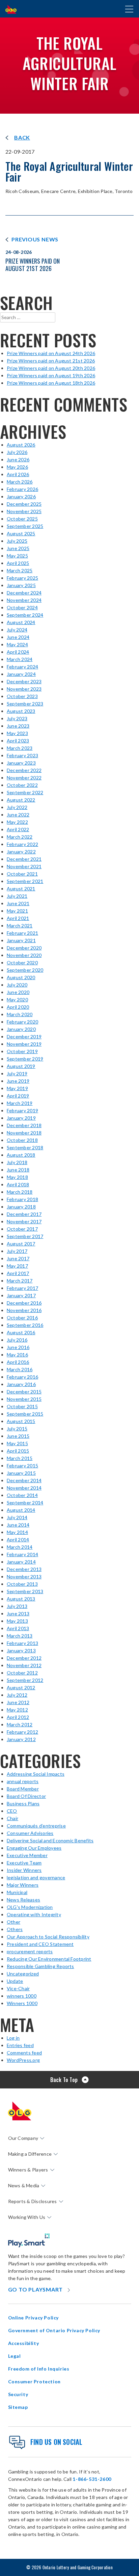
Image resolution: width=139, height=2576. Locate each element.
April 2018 (18, 1184)
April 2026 (18, 474)
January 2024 (21, 674)
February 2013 (22, 1643)
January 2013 (21, 1650)
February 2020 (22, 1022)
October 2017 (22, 1229)
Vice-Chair (18, 1988)
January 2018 (21, 1207)
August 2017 (21, 1244)
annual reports (23, 1781)
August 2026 (21, 445)
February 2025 (22, 578)
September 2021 (25, 881)
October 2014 (22, 1495)
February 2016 (22, 1377)
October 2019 (22, 1051)
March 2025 (20, 570)
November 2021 (24, 866)
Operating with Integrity (34, 1914)
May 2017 (17, 1266)
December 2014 (24, 1480)
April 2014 (18, 1540)
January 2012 (21, 1739)
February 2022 (22, 844)
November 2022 (24, 778)
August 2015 (21, 1421)
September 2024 (25, 615)
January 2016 (21, 1384)
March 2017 (20, 1281)
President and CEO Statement (40, 1944)
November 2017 (24, 1221)
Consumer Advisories (30, 1833)
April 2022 (18, 829)
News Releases (23, 1900)
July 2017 (17, 1251)
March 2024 (20, 659)
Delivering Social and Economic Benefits (50, 1840)
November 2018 (24, 1133)
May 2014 (17, 1532)
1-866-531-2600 (92, 2479)
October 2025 (22, 519)
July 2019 (17, 1073)
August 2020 (21, 977)
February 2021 (22, 933)
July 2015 (17, 1429)
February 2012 (22, 1732)
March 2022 (20, 837)
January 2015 (21, 1473)
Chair (12, 1818)
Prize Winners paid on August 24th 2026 (51, 353)
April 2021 (18, 918)
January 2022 (21, 852)
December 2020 (24, 948)
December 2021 (24, 859)
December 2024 (24, 593)
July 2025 (17, 541)
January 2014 (21, 1562)
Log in (13, 2038)
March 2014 (20, 1547)
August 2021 (21, 889)
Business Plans (23, 1803)
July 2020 (17, 985)
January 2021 (21, 940)
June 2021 (18, 903)
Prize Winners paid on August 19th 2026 (51, 375)
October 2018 (22, 1140)
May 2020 (17, 999)
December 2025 (24, 504)
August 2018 (21, 1155)
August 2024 (21, 622)
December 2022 (24, 770)
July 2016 (17, 1340)
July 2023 (17, 718)
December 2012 (24, 1658)
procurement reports (30, 1951)
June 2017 (18, 1258)
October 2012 (22, 1673)
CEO (12, 1811)
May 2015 (17, 1443)
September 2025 (25, 526)
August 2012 (21, 1687)
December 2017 (24, 1214)
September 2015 (25, 1414)
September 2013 (25, 1591)
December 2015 (24, 1392)
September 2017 (25, 1236)
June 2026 (18, 459)
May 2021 (17, 911)
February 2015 (22, 1466)
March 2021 (20, 926)
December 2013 (24, 1569)
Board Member (23, 1789)
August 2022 (21, 800)
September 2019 (25, 1059)
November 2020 (24, 955)
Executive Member (27, 1855)
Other (13, 1922)
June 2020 (18, 992)
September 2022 (25, 792)
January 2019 (21, 1118)
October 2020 (22, 963)
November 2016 (24, 1310)
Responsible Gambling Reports (40, 1966)
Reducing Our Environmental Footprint (49, 1959)
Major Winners (23, 1885)
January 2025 (21, 585)
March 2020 (20, 1014)
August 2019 (21, 1066)
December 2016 (24, 1303)
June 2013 (18, 1613)
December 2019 (24, 1036)
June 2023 (18, 726)
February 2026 (22, 489)
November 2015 (24, 1399)
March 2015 (20, 1458)
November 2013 (24, 1577)
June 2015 (18, 1436)
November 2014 (24, 1488)
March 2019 (20, 1103)
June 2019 (18, 1081)
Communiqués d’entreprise (36, 1826)
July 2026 (17, 452)
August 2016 (21, 1332)
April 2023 (18, 741)
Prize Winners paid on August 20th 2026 (51, 368)
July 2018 (17, 1162)
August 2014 (21, 1510)
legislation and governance (36, 1877)
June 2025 (18, 548)
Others (15, 1929)
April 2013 (18, 1628)
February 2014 (22, 1554)
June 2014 (18, 1525)
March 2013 (20, 1636)
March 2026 (20, 482)
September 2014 (25, 1503)
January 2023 (21, 763)
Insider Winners (24, 1870)
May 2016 (17, 1355)
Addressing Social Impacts (36, 1774)
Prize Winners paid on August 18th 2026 (51, 383)
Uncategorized (23, 1974)
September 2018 (25, 1147)
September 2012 (25, 1680)
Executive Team (24, 1863)
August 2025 (21, 533)
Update (15, 1981)
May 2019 (17, 1088)
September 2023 (25, 704)
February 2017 (22, 1288)
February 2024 (22, 667)
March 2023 (20, 748)
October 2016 (22, 1318)
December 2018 (24, 1125)
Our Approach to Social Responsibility (48, 1937)
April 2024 (18, 652)
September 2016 (25, 1325)
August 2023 (21, 711)
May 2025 (17, 556)
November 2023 (24, 689)
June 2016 (18, 1347)
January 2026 (21, 496)
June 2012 (18, 1702)
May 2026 (17, 467)
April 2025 (18, 563)
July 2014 (17, 1517)
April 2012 (18, 1717)
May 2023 (17, 733)
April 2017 (18, 1273)
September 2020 (25, 970)
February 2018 (22, 1199)
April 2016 (18, 1362)
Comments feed (24, 2053)
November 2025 (24, 511)
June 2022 (18, 815)
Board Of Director (26, 1796)
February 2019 (22, 1110)
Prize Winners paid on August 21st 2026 (51, 361)
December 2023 (24, 681)
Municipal (17, 1892)
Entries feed (20, 2045)
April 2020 (18, 1007)
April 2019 (18, 1096)
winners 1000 (22, 1996)
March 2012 (20, 1724)
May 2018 (17, 1177)
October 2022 (22, 785)
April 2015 (18, 1451)
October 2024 (22, 607)
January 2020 (21, 1029)
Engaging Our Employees (34, 1848)
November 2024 (24, 600)
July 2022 (17, 807)
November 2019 (24, 1044)
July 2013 (17, 1606)
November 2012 (24, 1665)
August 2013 (21, 1599)
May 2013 (17, 1621)
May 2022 (17, 822)
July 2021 (17, 896)
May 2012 (17, 1710)
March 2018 (20, 1192)
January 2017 (21, 1295)
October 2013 (22, 1584)
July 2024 (17, 630)
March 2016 (20, 1369)
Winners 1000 (22, 2003)
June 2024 (18, 637)
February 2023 (22, 755)
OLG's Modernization (30, 1907)
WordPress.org (23, 2060)
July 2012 (17, 1695)
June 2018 (18, 1170)
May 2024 (17, 644)
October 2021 (22, 874)
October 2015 (22, 1406)
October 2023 (22, 696)
